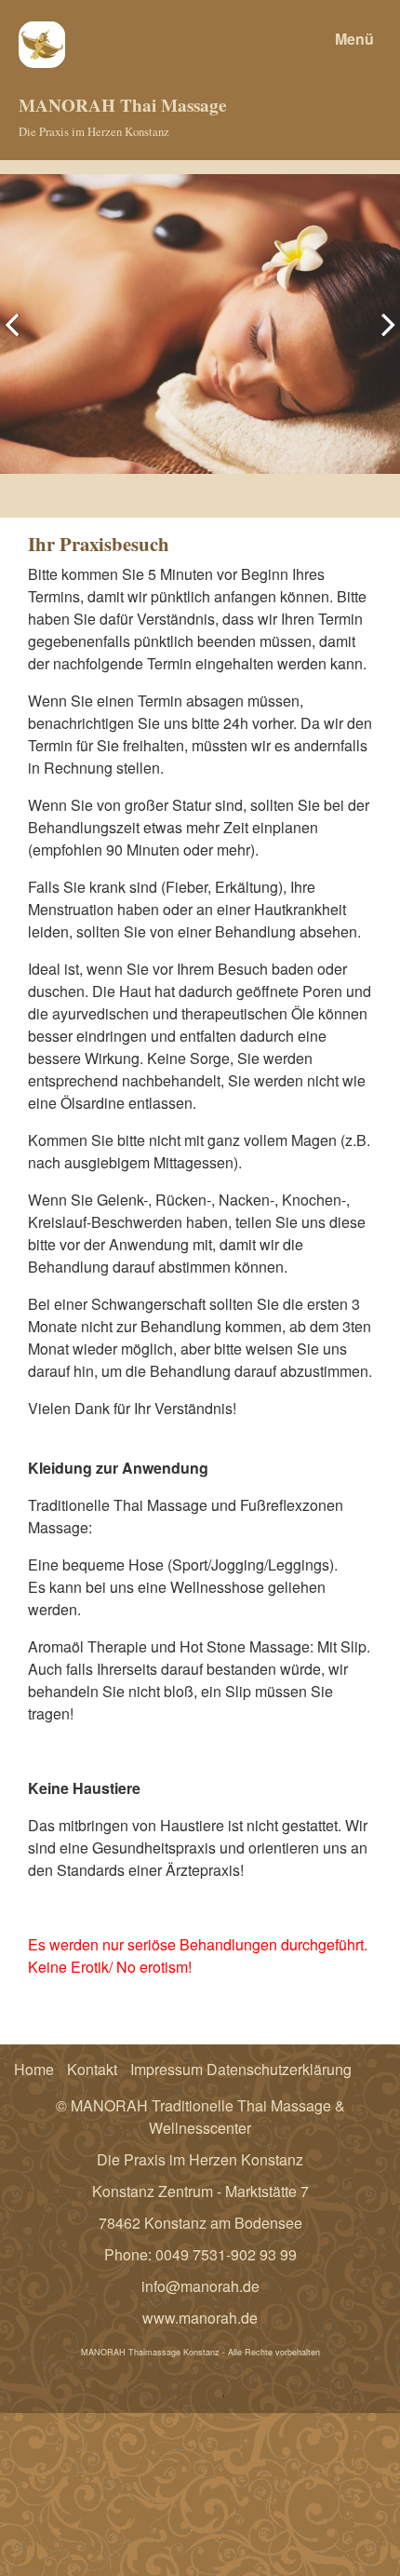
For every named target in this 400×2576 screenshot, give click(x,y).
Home (34, 2069)
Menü (354, 39)
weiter (381, 339)
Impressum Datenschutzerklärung (241, 2069)
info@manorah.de (200, 2286)
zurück (19, 339)
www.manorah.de (200, 2318)
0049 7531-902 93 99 (226, 2254)
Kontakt (92, 2069)
